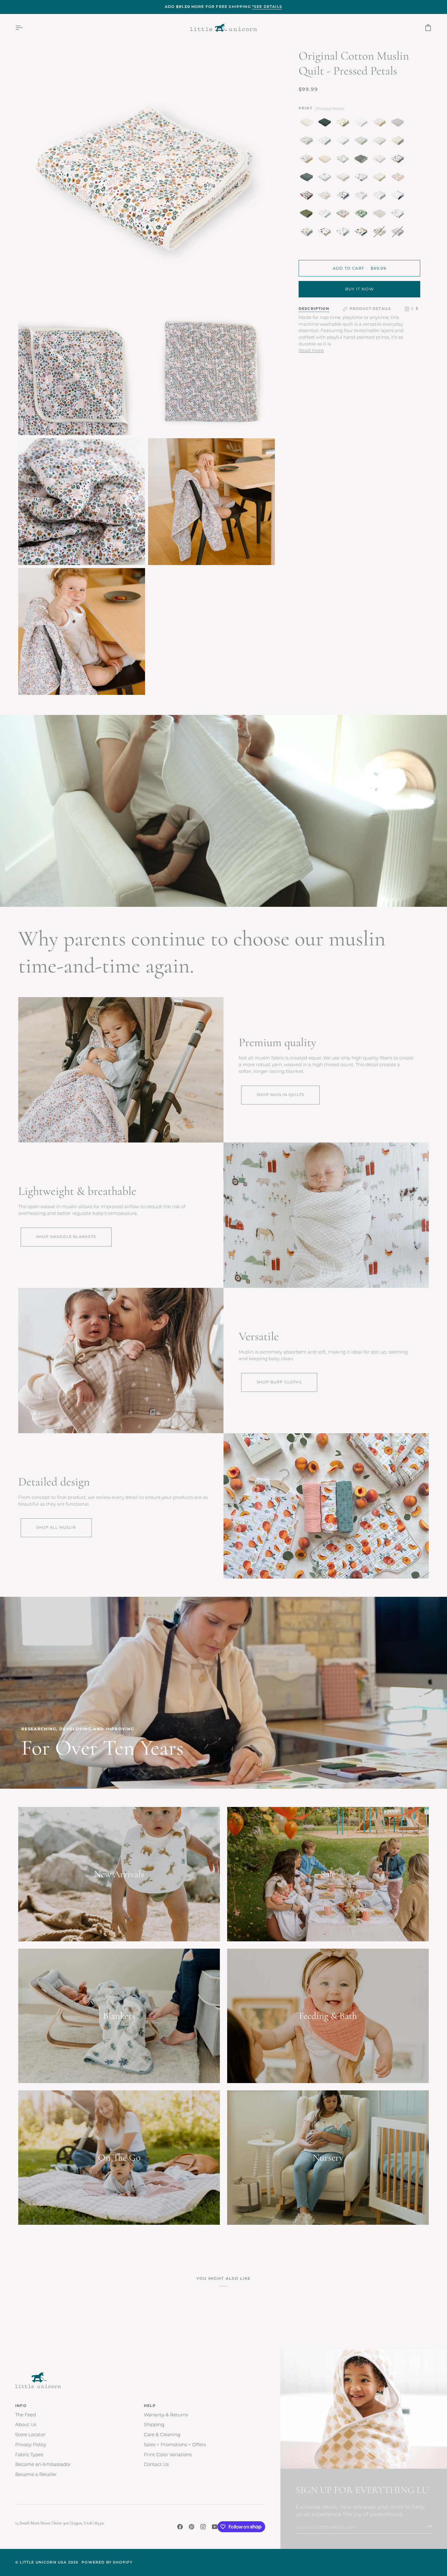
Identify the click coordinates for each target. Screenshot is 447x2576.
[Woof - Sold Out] (381, 233)
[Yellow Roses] (344, 124)
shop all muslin (56, 1527)
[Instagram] (203, 2527)
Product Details (371, 309)
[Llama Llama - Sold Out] (397, 233)
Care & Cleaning (162, 2435)
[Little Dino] (326, 142)
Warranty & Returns (166, 2415)
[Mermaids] (326, 215)
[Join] (427, 2526)
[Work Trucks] (308, 233)
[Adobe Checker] (326, 160)
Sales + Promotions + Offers (175, 2445)
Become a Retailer (36, 2474)
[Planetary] (344, 197)
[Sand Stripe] (381, 142)
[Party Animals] (326, 179)
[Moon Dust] (399, 124)
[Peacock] (344, 160)
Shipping (154, 2425)
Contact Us (156, 2464)
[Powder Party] (381, 197)
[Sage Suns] (362, 160)
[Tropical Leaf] (362, 215)
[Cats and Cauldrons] (362, 179)
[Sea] (308, 179)
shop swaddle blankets (66, 1237)
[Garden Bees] (344, 179)
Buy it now (359, 289)
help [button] (150, 2406)
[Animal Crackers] (381, 124)
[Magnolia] (308, 142)
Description (314, 309)
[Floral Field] (399, 142)
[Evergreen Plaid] (326, 124)
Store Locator (30, 2435)
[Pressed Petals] (381, 215)
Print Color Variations (168, 2455)
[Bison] (326, 233)
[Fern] (308, 215)
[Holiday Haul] (308, 197)
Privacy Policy (31, 2445)
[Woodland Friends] (381, 179)
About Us (26, 2425)
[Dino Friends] (362, 233)
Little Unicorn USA (43, 2562)
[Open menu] (24, 28)
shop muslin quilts (280, 1095)
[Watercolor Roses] (399, 179)
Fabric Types (29, 2455)
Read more (311, 351)
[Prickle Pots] (344, 233)
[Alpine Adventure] (308, 160)
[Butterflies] (344, 215)
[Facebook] (180, 2527)
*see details (267, 7)
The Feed (26, 2415)
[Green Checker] (362, 142)
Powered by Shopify (107, 2562)
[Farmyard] (399, 215)
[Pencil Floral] (362, 124)
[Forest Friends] (362, 197)
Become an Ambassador (43, 2464)
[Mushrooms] (381, 160)
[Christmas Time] (326, 197)
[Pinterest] (192, 2527)
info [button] (21, 2406)
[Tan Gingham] (308, 124)
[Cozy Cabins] (399, 160)
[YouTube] (215, 2527)
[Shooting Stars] (399, 197)
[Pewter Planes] (344, 142)
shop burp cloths (279, 1382)
